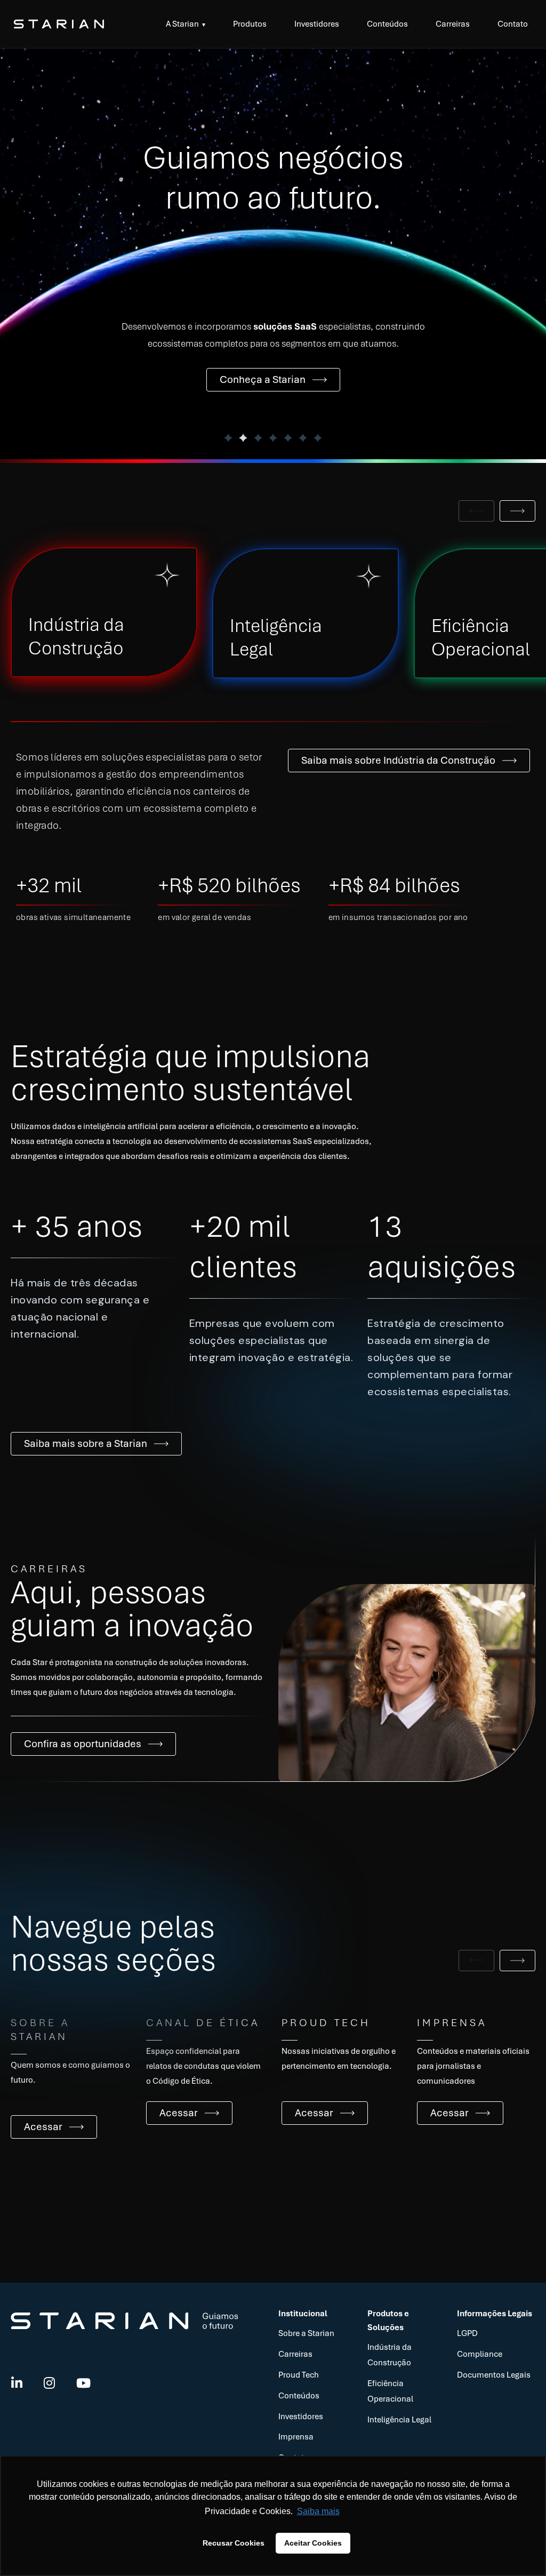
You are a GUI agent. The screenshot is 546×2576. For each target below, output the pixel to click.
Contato (513, 24)
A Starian (182, 24)
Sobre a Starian (306, 2333)
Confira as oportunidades (83, 1744)
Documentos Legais (494, 2375)
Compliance (480, 2354)
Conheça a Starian (263, 379)
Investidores (317, 24)
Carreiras (453, 24)
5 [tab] (288, 438)
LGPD (467, 2333)
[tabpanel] (273, 254)
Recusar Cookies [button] (234, 2543)
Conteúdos (387, 24)
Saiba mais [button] (318, 2511)
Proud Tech (299, 2375)
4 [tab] (273, 438)
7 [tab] (318, 438)
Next (517, 511)
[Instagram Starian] (49, 2384)
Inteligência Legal (399, 2420)
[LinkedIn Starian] (17, 2384)
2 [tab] (243, 438)
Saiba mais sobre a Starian (86, 1443)
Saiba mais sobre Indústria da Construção (398, 760)
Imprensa (296, 2437)
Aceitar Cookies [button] (313, 2543)
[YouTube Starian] (83, 2384)
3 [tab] (258, 438)
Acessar (43, 2127)
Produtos (250, 24)
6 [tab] (303, 438)
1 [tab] (228, 438)
